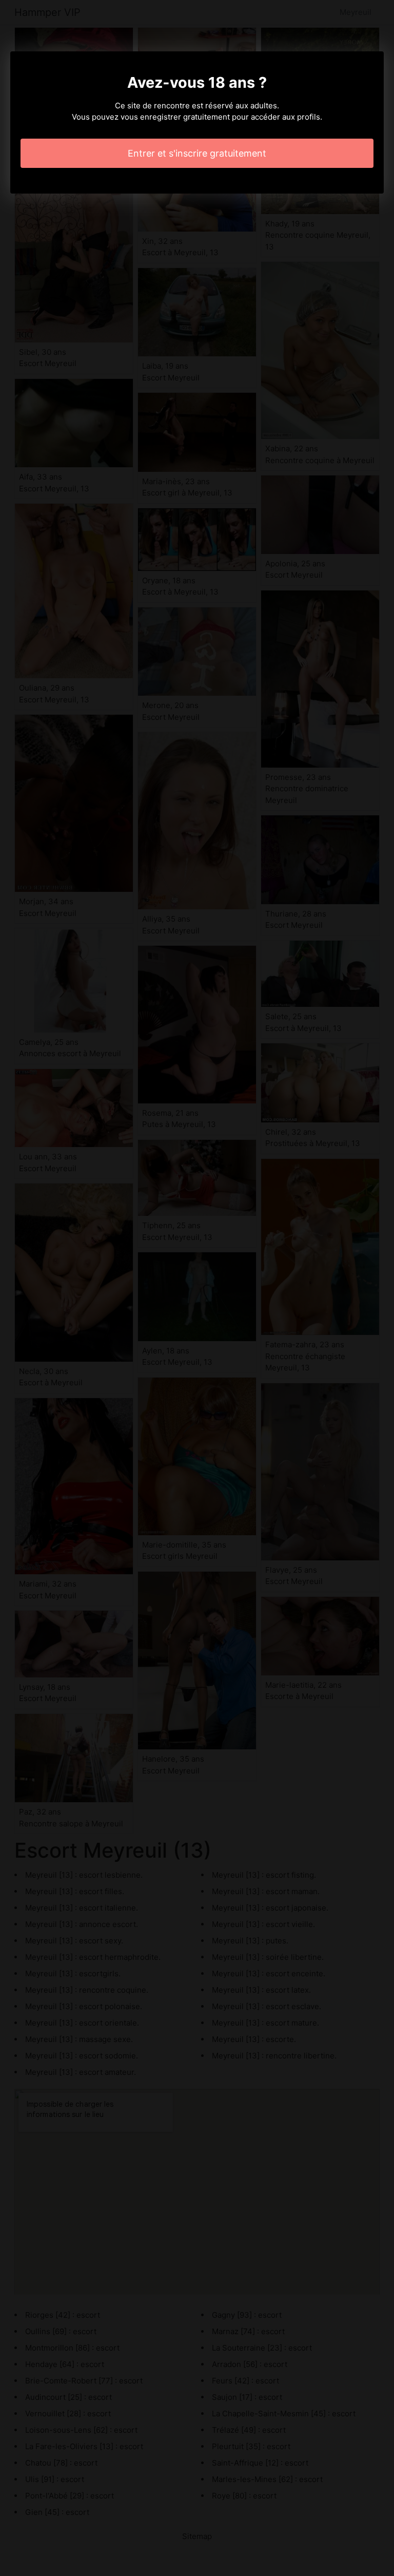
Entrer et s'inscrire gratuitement (197, 153)
